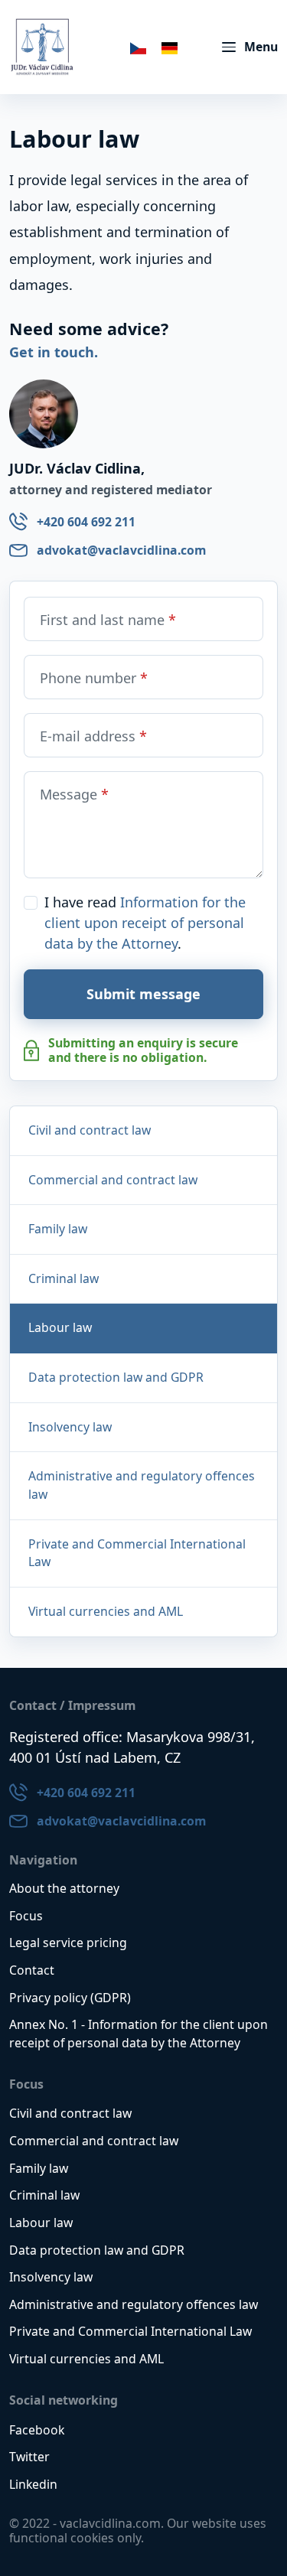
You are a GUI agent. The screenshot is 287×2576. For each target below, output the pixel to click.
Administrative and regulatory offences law (142, 1485)
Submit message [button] (143, 994)
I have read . (145, 923)
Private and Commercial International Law (137, 1553)
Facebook (37, 2430)
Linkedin (33, 2484)
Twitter (29, 2457)
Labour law (41, 2223)
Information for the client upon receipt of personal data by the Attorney (145, 923)
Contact (32, 1970)
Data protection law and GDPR (116, 1377)
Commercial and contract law (113, 1180)
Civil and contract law (90, 1130)
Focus (26, 1916)
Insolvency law (70, 1427)
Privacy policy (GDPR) (70, 1998)
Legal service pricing (68, 1943)
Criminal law (64, 1278)
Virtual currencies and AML (106, 1611)
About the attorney (64, 1888)
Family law (58, 1229)
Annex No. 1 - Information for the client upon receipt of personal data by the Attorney (139, 2034)
